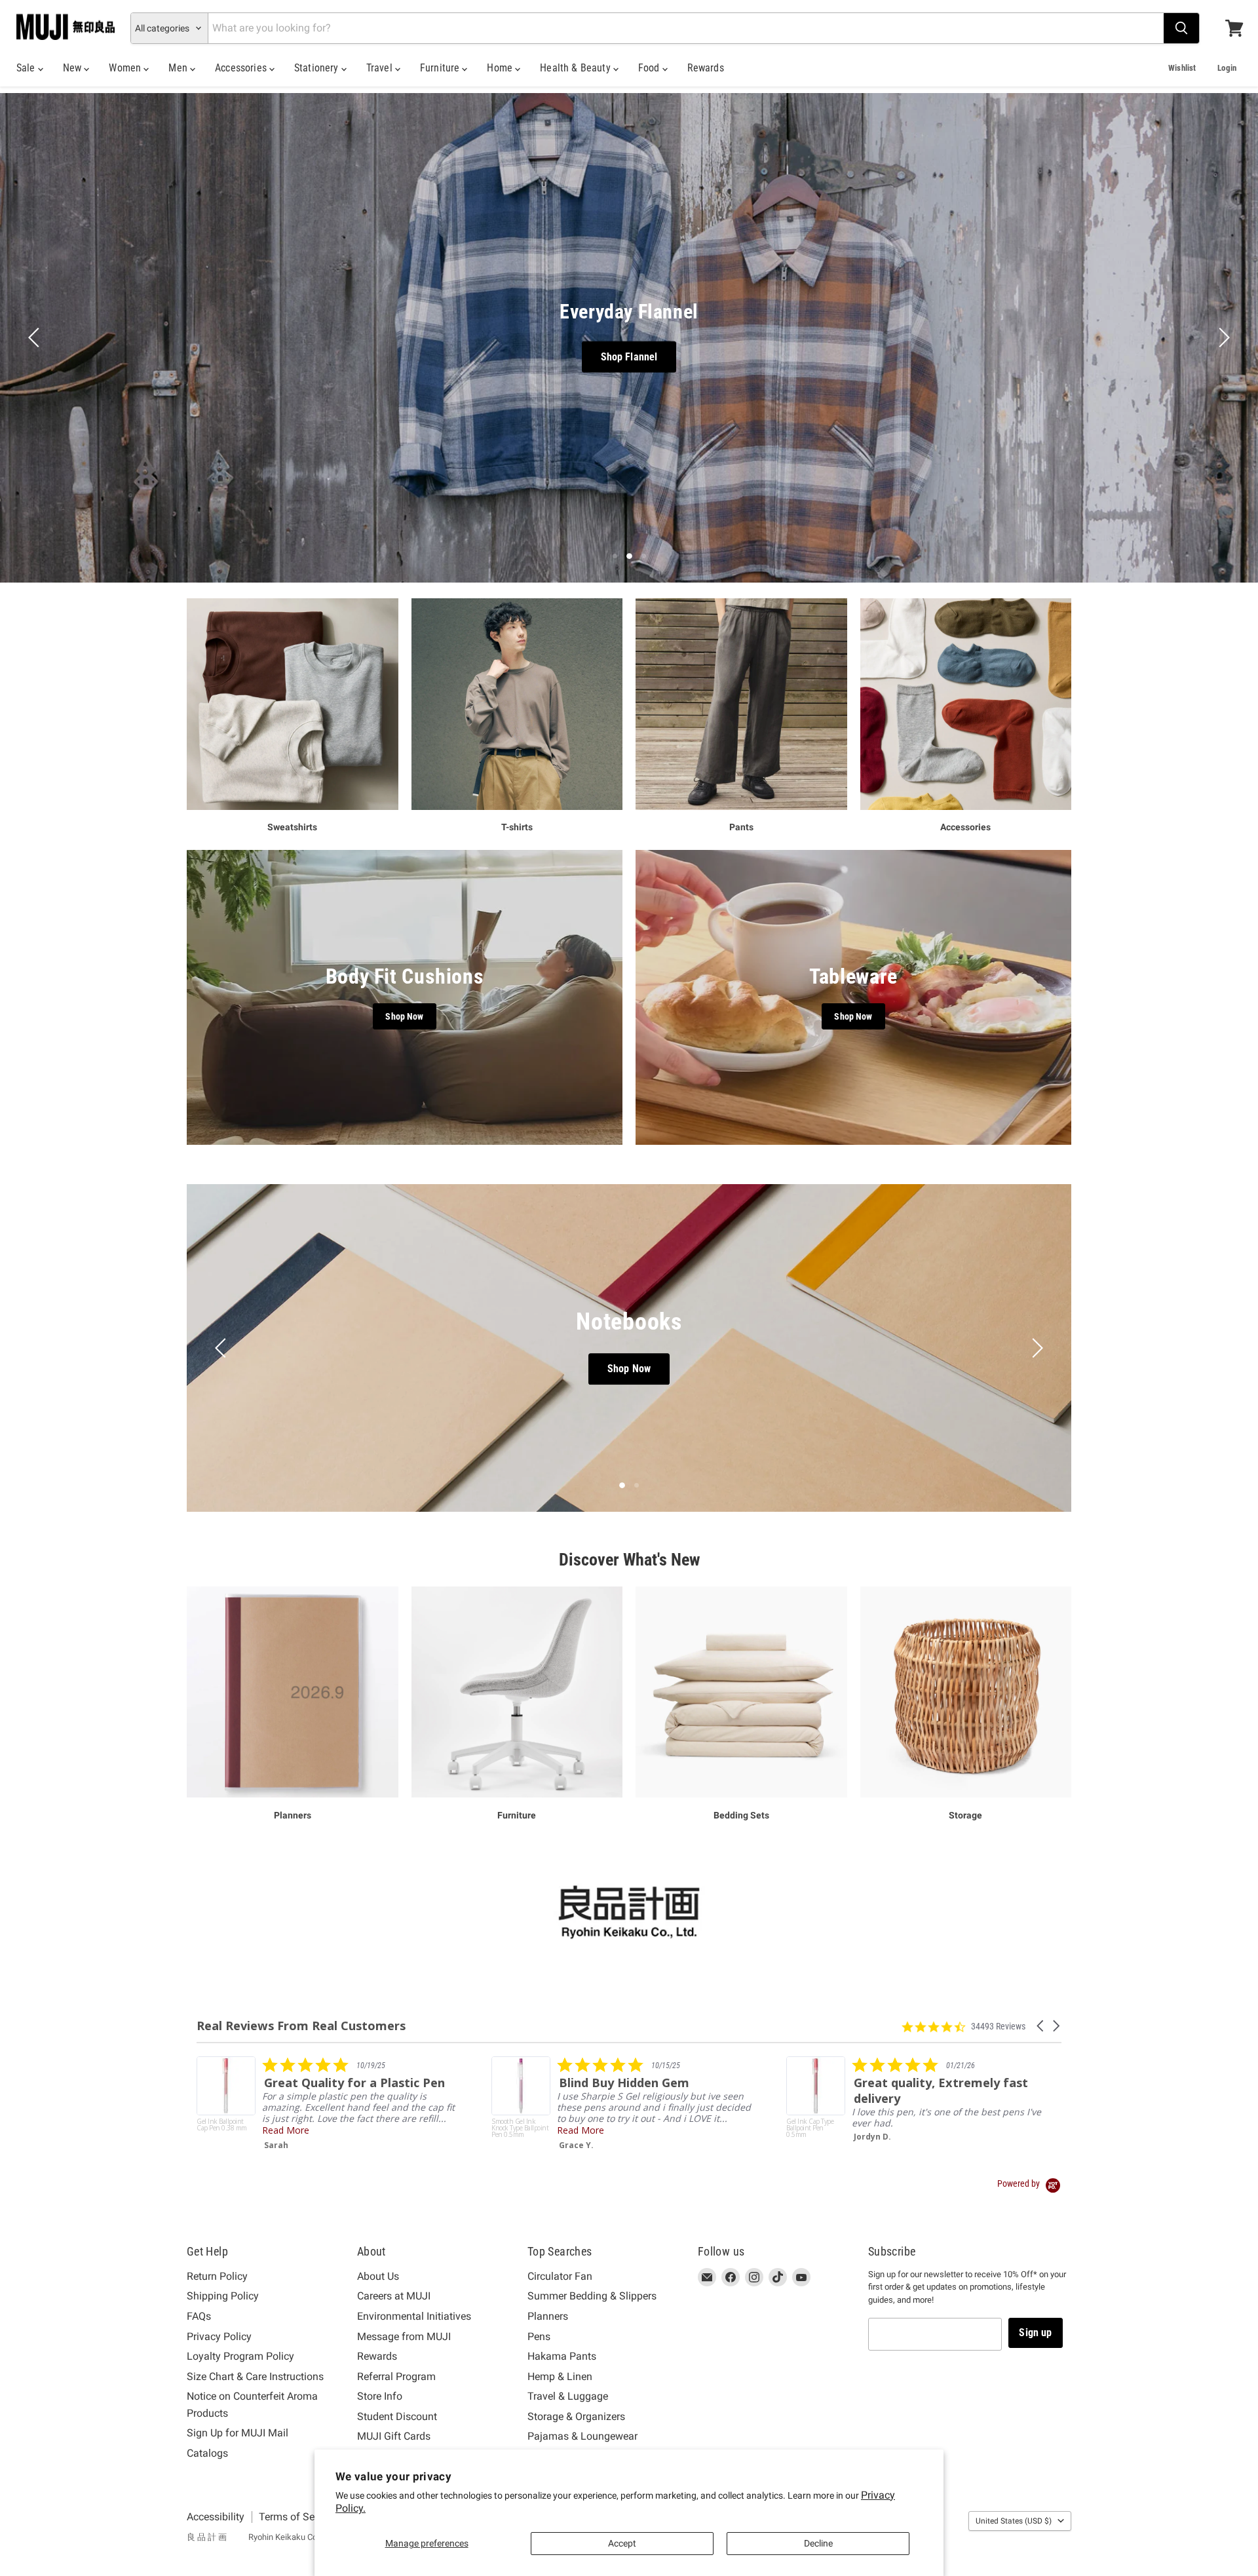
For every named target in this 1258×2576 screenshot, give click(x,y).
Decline (818, 2543)
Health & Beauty (577, 68)
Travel (381, 68)
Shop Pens (629, 1369)
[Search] (1181, 28)
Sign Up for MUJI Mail (238, 2433)
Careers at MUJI (394, 2296)
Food (650, 68)
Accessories (242, 68)
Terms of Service (297, 2517)
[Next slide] (1222, 337)
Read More (581, 2141)
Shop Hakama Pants (578, 356)
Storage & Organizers (576, 2416)
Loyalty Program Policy (240, 2356)
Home (501, 68)
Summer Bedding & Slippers (592, 2296)
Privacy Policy (219, 2336)
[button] (1041, 2026)
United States (1014, 2521)
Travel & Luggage (568, 2396)
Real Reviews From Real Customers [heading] (301, 2026)
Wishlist (1182, 68)
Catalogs (207, 2453)
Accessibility (216, 2517)
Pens (539, 2336)
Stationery (318, 68)
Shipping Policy (223, 2296)
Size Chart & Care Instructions (255, 2376)
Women (126, 68)
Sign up (1035, 2333)
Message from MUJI (404, 2336)
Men (179, 68)
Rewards (706, 68)
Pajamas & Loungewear (582, 2436)
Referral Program (396, 2376)
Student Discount (397, 2416)
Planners (548, 2316)
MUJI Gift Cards (394, 2436)
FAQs (199, 2316)
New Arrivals (696, 356)
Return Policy (217, 2276)
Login (1227, 68)
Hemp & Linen (560, 2376)
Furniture (441, 68)
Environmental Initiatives (414, 2316)
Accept (622, 2543)
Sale (27, 68)
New (74, 68)
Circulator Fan (560, 2276)
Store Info (380, 2396)
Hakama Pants (562, 2356)
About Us (378, 2276)
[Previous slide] (36, 337)
